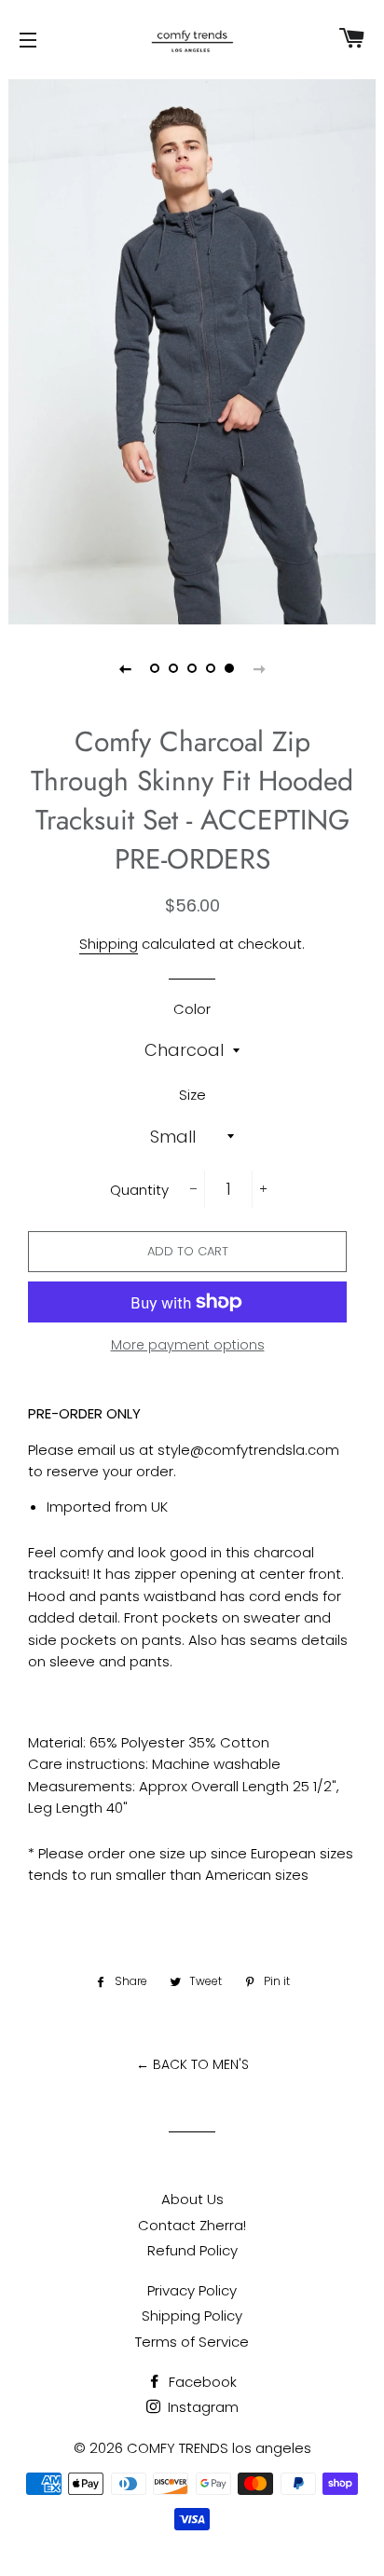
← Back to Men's (192, 2064)
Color (192, 1009)
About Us (192, 2199)
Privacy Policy (192, 2290)
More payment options (188, 1345)
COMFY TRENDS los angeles (219, 2448)
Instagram (201, 2407)
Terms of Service (192, 2342)
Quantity (139, 1190)
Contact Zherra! (192, 2225)
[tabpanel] (192, 349)
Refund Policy (192, 2250)
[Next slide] (259, 668)
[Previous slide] (125, 668)
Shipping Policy (192, 2316)
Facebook (201, 2382)
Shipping (109, 944)
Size (192, 1095)
